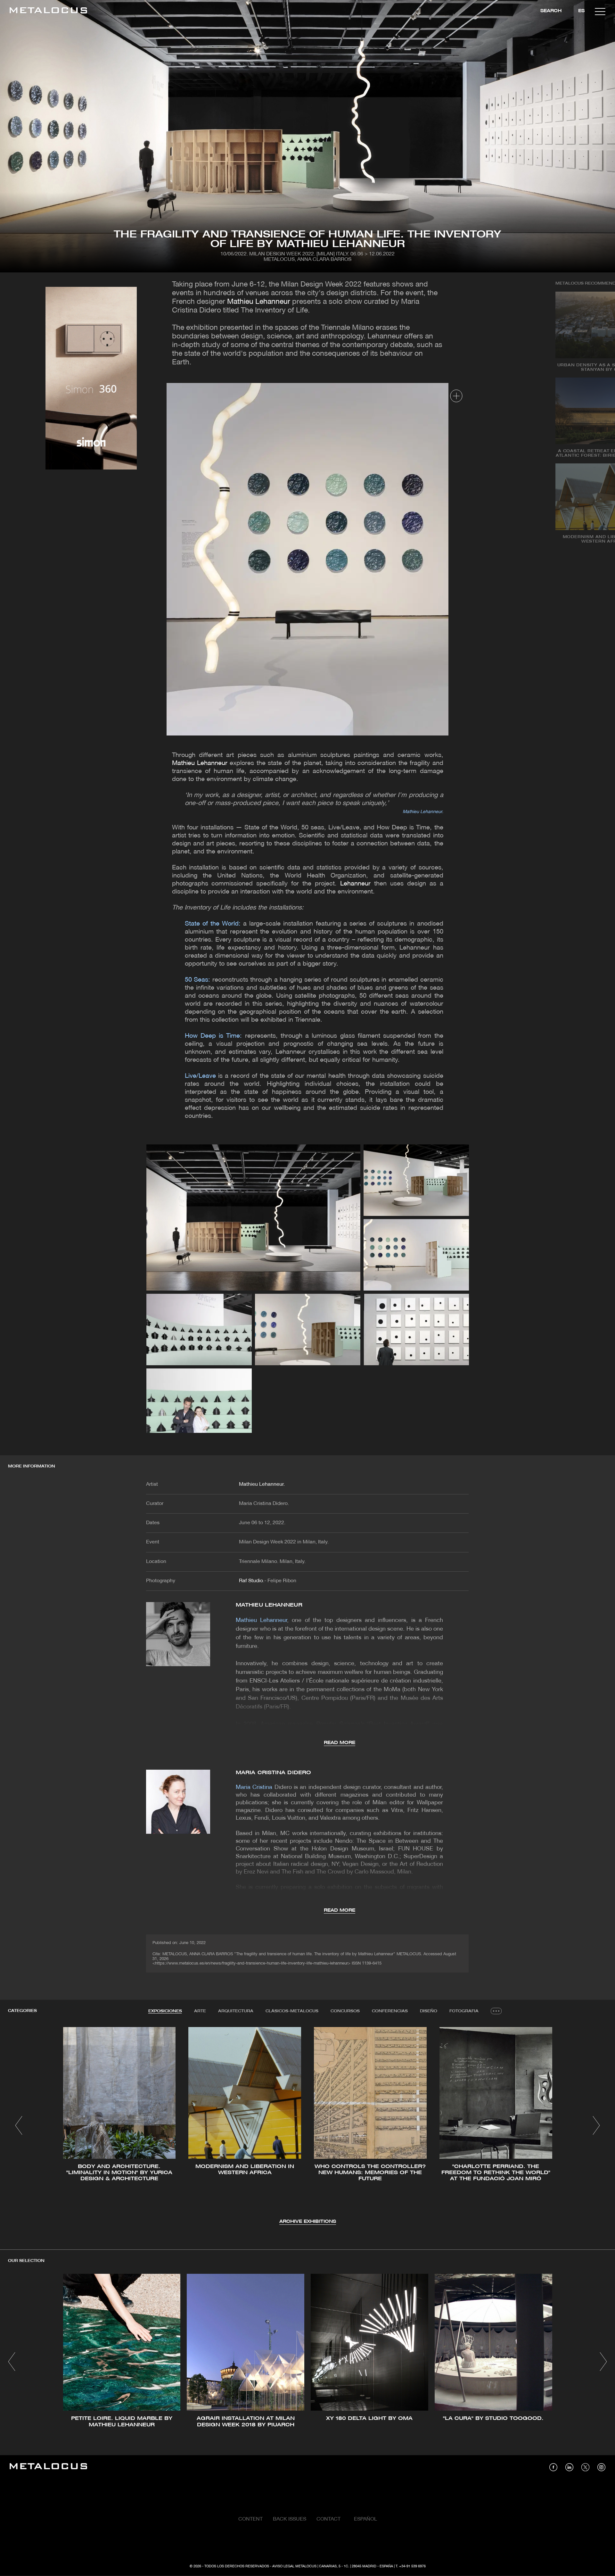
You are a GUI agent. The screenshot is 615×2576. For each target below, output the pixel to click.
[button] (19, 2125)
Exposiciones (165, 2011)
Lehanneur (355, 884)
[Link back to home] (48, 11)
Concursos (345, 2011)
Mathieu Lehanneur (259, 302)
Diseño (429, 2011)
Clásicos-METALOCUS (292, 2011)
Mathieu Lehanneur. (262, 1484)
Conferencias (390, 2011)
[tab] (165, 2011)
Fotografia (464, 2011)
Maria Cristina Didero (273, 1773)
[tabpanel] (307, 2126)
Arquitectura (236, 2011)
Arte (200, 2011)
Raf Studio (251, 1581)
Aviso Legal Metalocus (294, 2566)
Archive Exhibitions (308, 2222)
